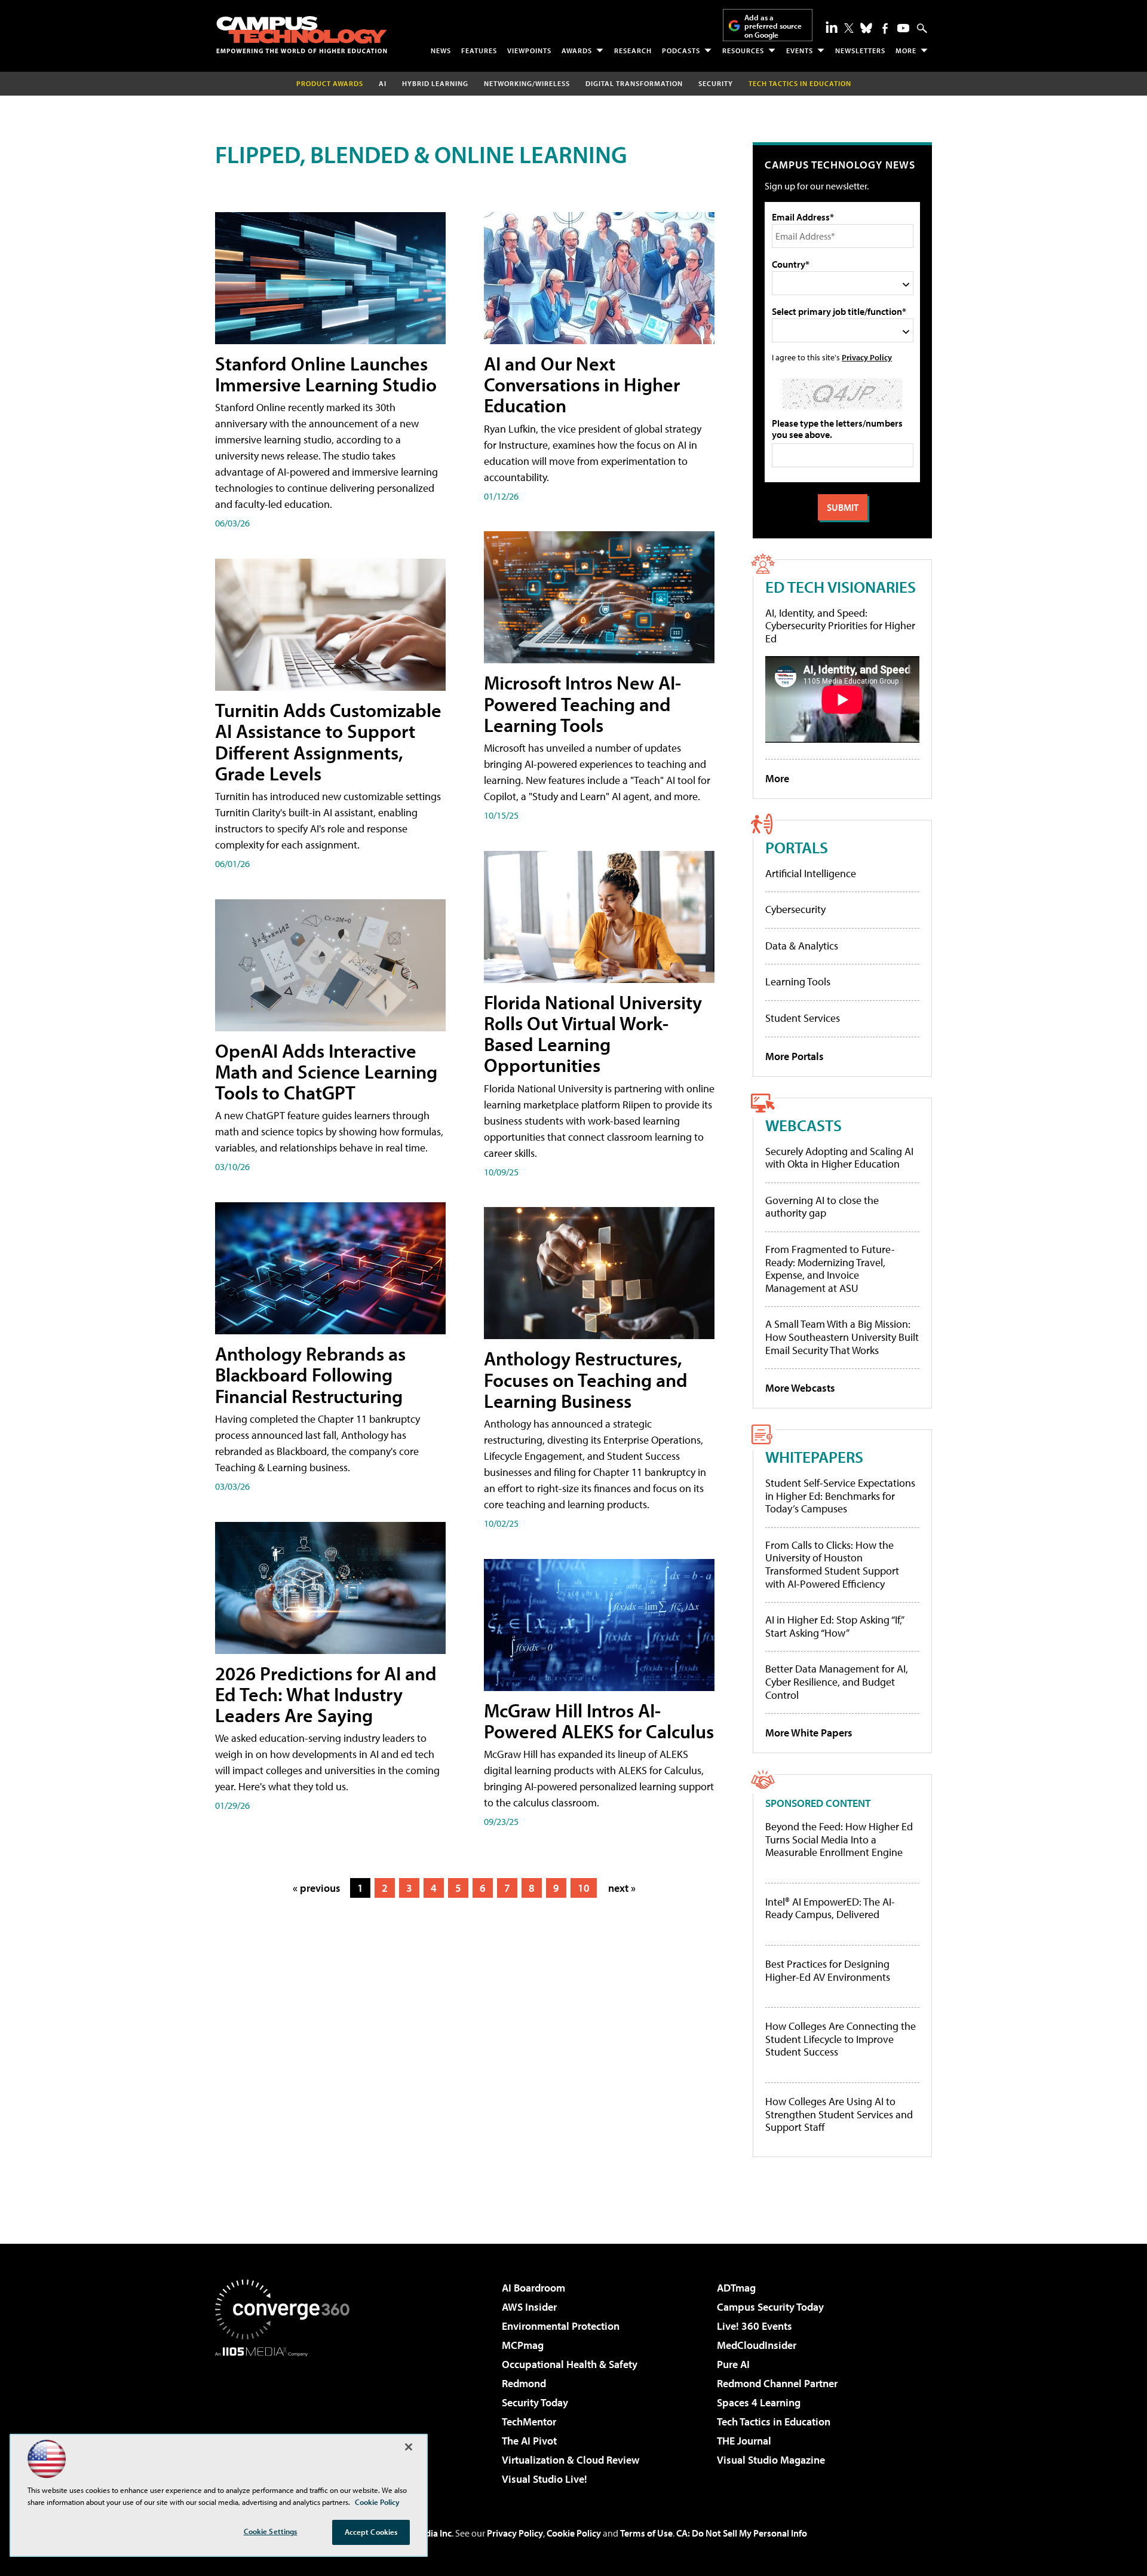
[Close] (409, 2447)
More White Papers (809, 1733)
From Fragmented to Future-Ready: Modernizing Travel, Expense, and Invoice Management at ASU (830, 1269)
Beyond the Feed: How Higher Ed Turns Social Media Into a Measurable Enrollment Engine (839, 1840)
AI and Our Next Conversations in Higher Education (582, 384)
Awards (577, 50)
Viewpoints (529, 50)
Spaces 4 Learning (759, 2402)
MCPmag (523, 2345)
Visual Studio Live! (545, 2479)
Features (479, 50)
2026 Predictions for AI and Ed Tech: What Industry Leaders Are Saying (326, 1694)
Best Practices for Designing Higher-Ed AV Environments (828, 1970)
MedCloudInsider (757, 2345)
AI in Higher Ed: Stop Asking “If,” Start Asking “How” (834, 1626)
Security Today (535, 2402)
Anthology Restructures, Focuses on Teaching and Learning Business (586, 1379)
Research (633, 50)
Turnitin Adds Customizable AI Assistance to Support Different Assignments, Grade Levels (328, 742)
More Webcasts (800, 1388)
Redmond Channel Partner (777, 2383)
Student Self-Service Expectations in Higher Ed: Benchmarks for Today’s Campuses (840, 1496)
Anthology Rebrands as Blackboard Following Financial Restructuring (310, 1374)
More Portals (795, 1056)
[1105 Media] (287, 2418)
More (906, 50)
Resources (743, 50)
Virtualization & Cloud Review (571, 2460)
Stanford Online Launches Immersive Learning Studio (326, 374)
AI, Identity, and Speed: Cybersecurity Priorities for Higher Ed (840, 626)
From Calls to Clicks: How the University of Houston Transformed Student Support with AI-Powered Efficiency (832, 1564)
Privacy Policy (867, 357)
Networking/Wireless (527, 83)
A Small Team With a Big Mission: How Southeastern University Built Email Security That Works (842, 1337)
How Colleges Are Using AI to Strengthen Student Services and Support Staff (839, 2114)
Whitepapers (814, 1457)
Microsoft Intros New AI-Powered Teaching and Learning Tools (582, 703)
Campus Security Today (770, 2307)
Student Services (803, 1018)
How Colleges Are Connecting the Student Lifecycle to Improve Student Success (841, 2039)
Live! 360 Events (755, 2326)
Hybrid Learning (435, 83)
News (441, 50)
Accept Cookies (371, 2532)
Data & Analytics (802, 946)
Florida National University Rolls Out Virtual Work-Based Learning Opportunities (593, 1034)
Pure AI (733, 2364)
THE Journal (744, 2441)
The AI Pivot (529, 2441)
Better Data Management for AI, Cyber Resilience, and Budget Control (837, 1681)
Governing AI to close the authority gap (822, 1207)
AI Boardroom (533, 2288)
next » (622, 1888)
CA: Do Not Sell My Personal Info (742, 2533)
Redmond (524, 2383)
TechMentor (529, 2422)
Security (716, 83)
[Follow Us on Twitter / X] (849, 28)
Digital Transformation (634, 83)
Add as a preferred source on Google (773, 26)
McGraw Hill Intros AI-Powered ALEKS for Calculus (599, 1721)
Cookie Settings (271, 2531)
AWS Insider (529, 2307)
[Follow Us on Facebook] (885, 28)
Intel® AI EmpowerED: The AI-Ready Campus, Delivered (830, 1908)
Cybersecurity (795, 909)
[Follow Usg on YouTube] (903, 28)
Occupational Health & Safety (570, 2364)
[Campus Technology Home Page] (302, 35)
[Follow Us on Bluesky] (866, 28)
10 (584, 1888)
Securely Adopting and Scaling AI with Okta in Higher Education (839, 1158)
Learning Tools (798, 981)
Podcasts (681, 50)
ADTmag (736, 2288)
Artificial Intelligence (811, 873)
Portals (797, 847)
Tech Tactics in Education (774, 2422)
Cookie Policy (574, 2533)
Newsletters (860, 50)
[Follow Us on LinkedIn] (832, 27)
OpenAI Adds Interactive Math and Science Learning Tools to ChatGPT (326, 1071)
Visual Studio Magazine (771, 2460)
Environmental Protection (561, 2326)
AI (383, 83)
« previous (317, 1888)
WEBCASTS (803, 1125)
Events (800, 50)
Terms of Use (646, 2533)
